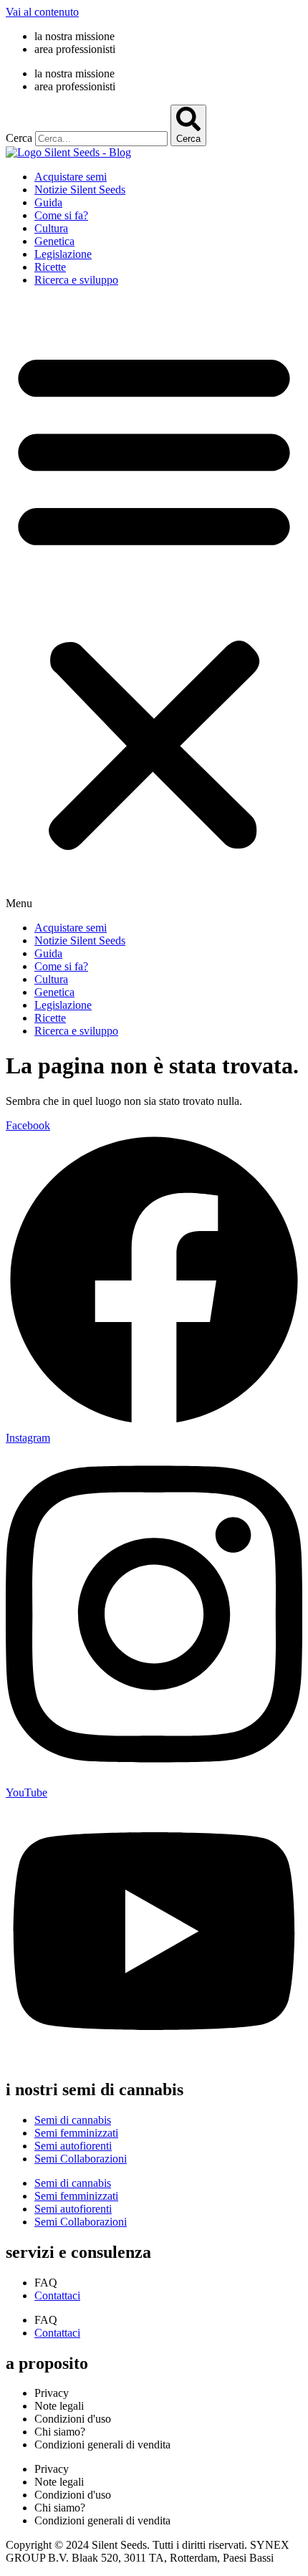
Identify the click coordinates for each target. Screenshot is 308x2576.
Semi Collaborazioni (81, 2159)
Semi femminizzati (76, 2133)
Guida (48, 202)
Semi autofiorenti (73, 2146)
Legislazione (63, 254)
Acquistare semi (71, 177)
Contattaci (57, 2295)
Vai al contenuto (42, 12)
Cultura (51, 228)
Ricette (50, 267)
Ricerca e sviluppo (76, 280)
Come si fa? (61, 215)
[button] (154, 604)
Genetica (54, 241)
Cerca (19, 138)
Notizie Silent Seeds (80, 190)
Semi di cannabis (73, 2120)
